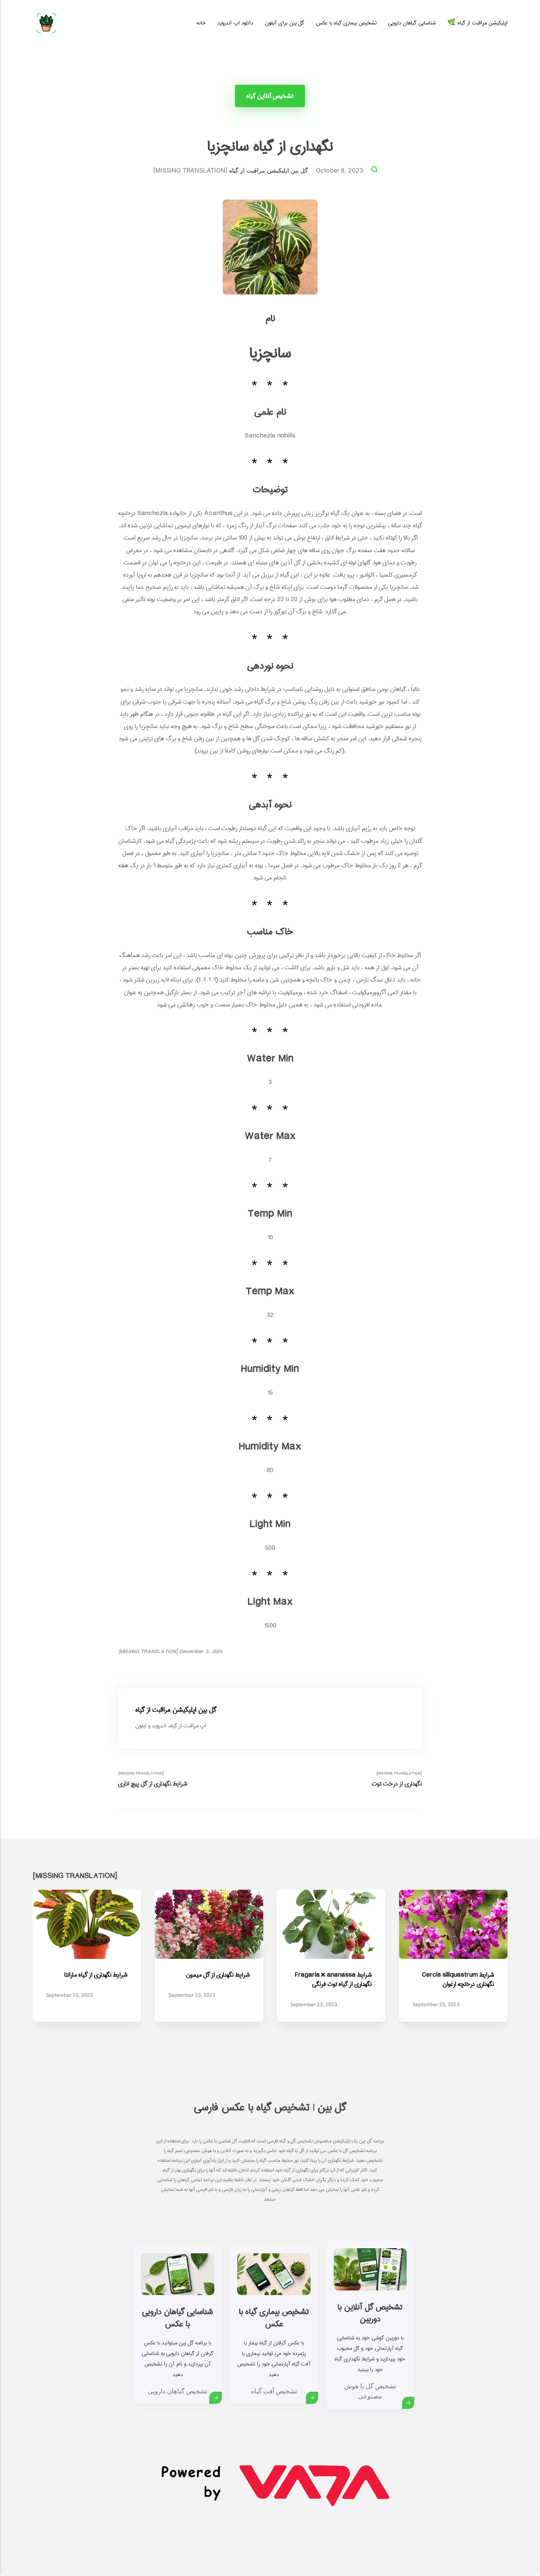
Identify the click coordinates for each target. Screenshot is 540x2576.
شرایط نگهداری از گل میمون (218, 1975)
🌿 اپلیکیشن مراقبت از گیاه (477, 23)
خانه (201, 23)
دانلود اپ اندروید (235, 23)
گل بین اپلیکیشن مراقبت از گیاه (269, 170)
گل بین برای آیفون (285, 23)
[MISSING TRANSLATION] (153, 1779)
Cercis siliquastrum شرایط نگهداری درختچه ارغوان (458, 1979)
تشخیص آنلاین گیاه (270, 96)
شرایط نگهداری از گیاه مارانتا (96, 1975)
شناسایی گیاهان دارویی (412, 23)
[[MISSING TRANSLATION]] (375, 170)
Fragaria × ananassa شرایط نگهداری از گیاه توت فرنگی (333, 1979)
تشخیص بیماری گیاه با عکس (346, 23)
